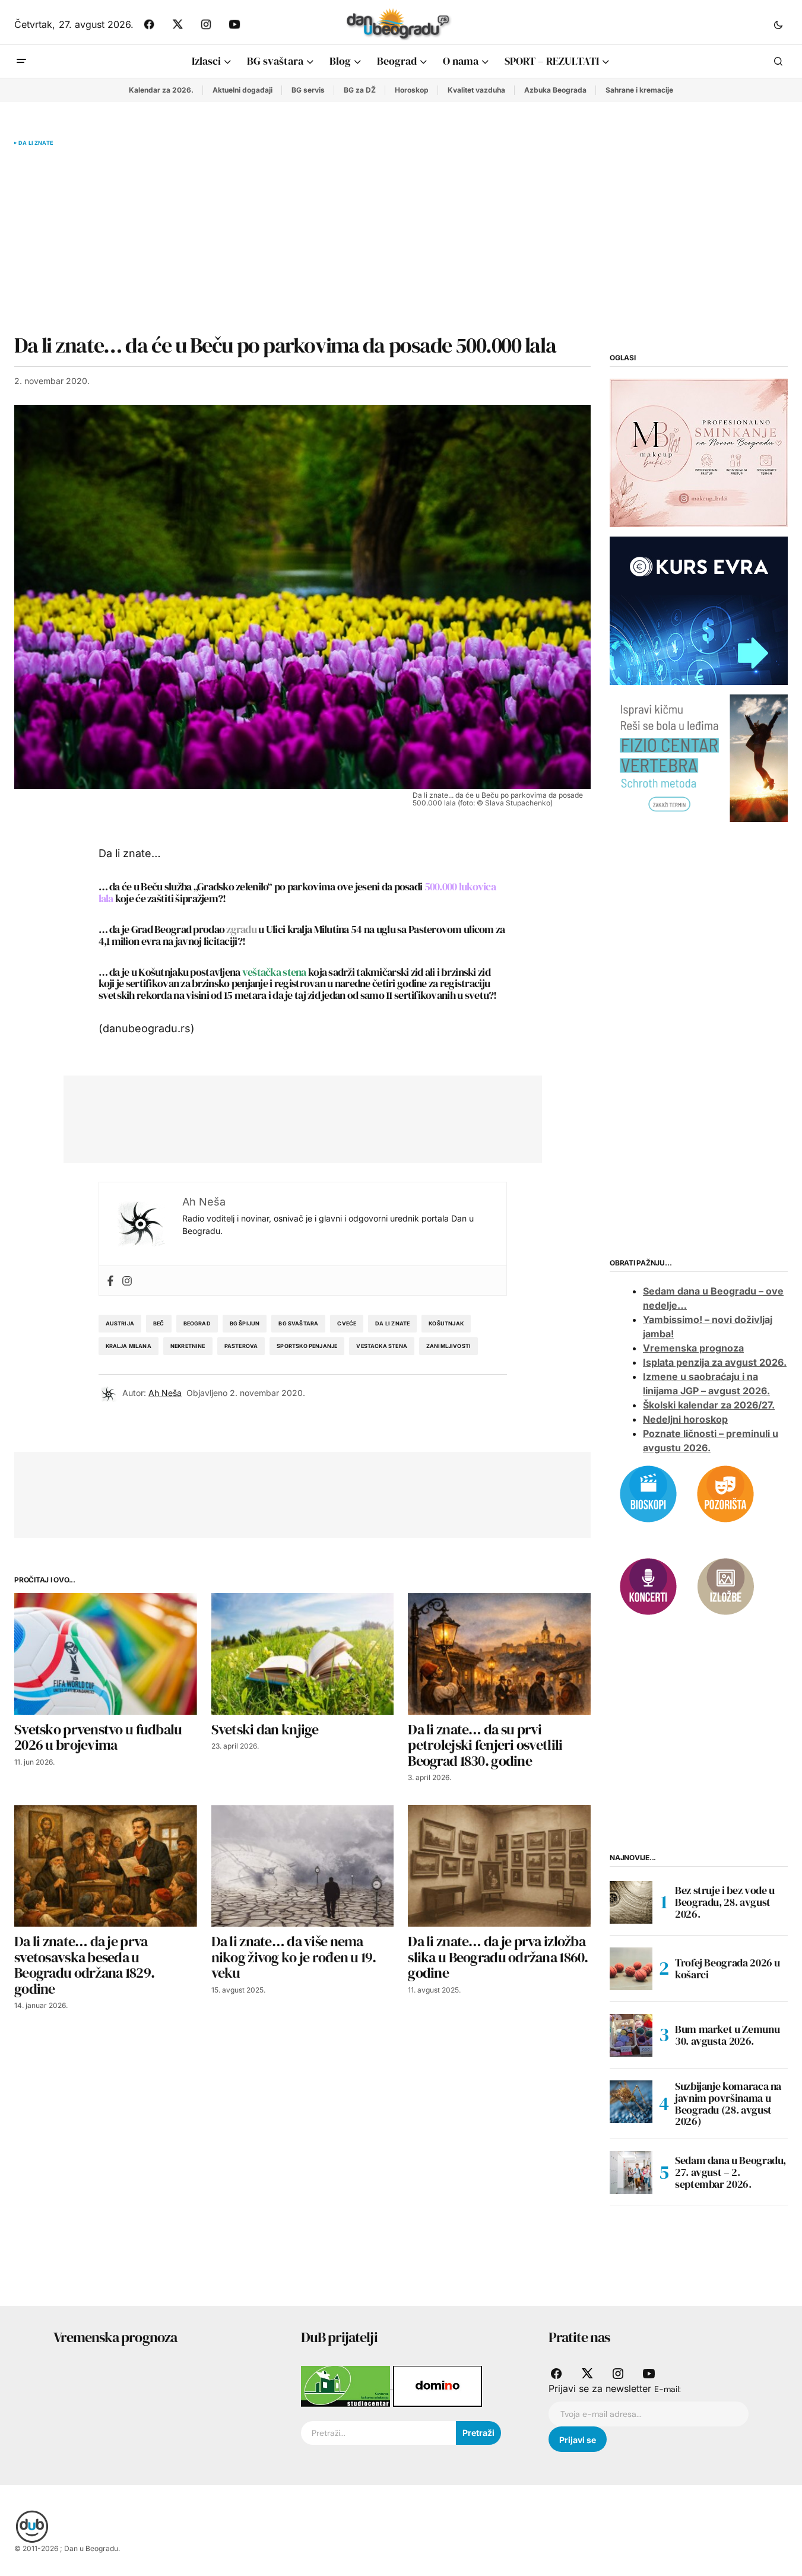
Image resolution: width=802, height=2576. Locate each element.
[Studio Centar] (347, 2385)
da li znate (392, 1323)
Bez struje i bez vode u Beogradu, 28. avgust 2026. (725, 1902)
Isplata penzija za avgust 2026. (715, 1362)
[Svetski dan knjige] (303, 1654)
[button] (778, 24)
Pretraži (478, 2433)
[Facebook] (110, 1281)
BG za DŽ (360, 90)
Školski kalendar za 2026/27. (709, 1405)
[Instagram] (127, 1281)
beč (159, 1323)
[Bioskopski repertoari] (648, 1493)
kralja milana (129, 1346)
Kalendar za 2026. (161, 90)
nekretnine (188, 1346)
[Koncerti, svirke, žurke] (648, 1585)
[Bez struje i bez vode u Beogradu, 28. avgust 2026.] (631, 1902)
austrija (120, 1323)
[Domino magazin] (438, 2385)
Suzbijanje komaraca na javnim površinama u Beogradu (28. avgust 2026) (728, 2104)
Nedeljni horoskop (685, 1419)
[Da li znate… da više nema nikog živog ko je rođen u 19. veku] (303, 1866)
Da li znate (36, 143)
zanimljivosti (448, 1346)
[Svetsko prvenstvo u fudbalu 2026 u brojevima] (106, 1654)
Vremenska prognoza (693, 1348)
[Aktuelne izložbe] (725, 1585)
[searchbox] (378, 2433)
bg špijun (245, 1323)
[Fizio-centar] (699, 757)
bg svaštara (298, 1323)
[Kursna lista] (699, 452)
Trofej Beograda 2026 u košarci (727, 1969)
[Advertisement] (302, 240)
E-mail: (668, 2389)
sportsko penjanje (307, 1346)
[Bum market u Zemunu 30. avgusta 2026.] (631, 2035)
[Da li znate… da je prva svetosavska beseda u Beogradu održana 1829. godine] (106, 1866)
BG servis (308, 90)
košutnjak (446, 1323)
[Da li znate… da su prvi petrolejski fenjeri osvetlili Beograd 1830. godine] (499, 1654)
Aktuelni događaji (242, 90)
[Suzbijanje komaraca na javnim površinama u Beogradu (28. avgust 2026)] (631, 2102)
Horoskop (412, 90)
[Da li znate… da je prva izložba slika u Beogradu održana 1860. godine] (499, 1866)
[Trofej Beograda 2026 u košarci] (631, 1969)
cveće (347, 1323)
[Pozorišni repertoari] (725, 1493)
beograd (197, 1323)
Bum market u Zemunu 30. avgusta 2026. (727, 2035)
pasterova (241, 1346)
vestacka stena (382, 1346)
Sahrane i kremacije (639, 90)
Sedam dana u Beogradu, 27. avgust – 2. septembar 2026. (730, 2172)
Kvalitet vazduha (476, 90)
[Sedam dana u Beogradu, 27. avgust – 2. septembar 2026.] (631, 2172)
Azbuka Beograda (555, 90)
